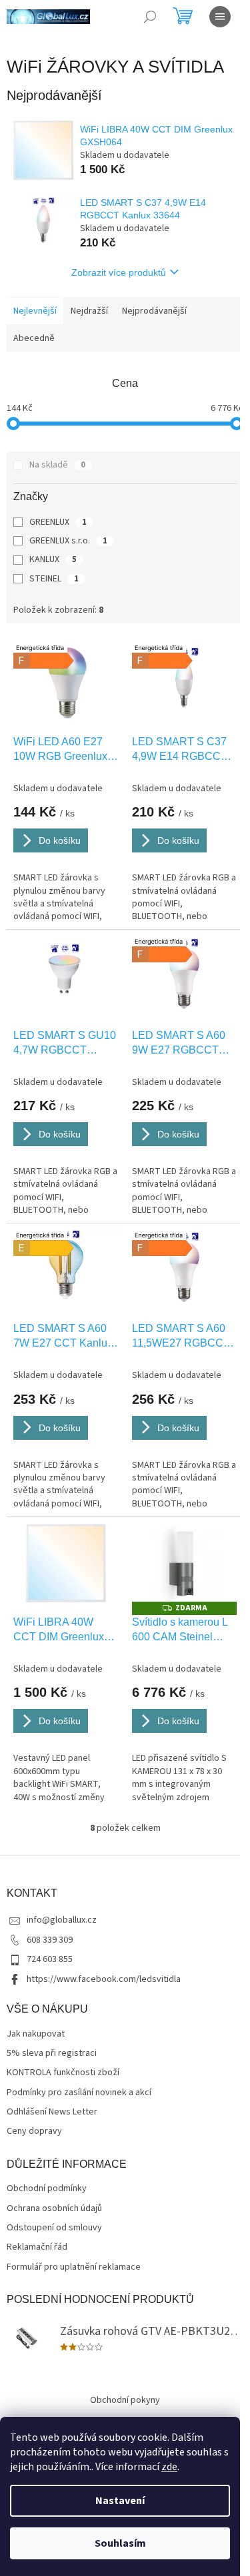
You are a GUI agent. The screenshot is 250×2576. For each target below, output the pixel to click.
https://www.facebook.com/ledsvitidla (104, 1979)
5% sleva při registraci (52, 2054)
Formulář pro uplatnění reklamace (74, 2267)
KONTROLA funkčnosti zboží (63, 2073)
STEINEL (54, 579)
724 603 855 (50, 1959)
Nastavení (120, 2501)
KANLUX (53, 559)
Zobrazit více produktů (119, 272)
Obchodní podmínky (47, 2189)
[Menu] (220, 17)
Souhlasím (120, 2543)
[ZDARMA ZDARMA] (185, 1563)
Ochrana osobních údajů (54, 2209)
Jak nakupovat (36, 2034)
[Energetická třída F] (66, 682)
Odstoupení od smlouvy (54, 2228)
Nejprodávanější (154, 311)
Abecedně (34, 338)
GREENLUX (58, 522)
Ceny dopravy (34, 2131)
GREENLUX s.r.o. (68, 541)
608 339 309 (50, 1940)
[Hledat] (150, 17)
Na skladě (57, 465)
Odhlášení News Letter (52, 2112)
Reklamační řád (37, 2247)
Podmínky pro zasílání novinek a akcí (79, 2093)
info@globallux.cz (62, 1920)
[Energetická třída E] (66, 1269)
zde (169, 2467)
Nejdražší (89, 311)
